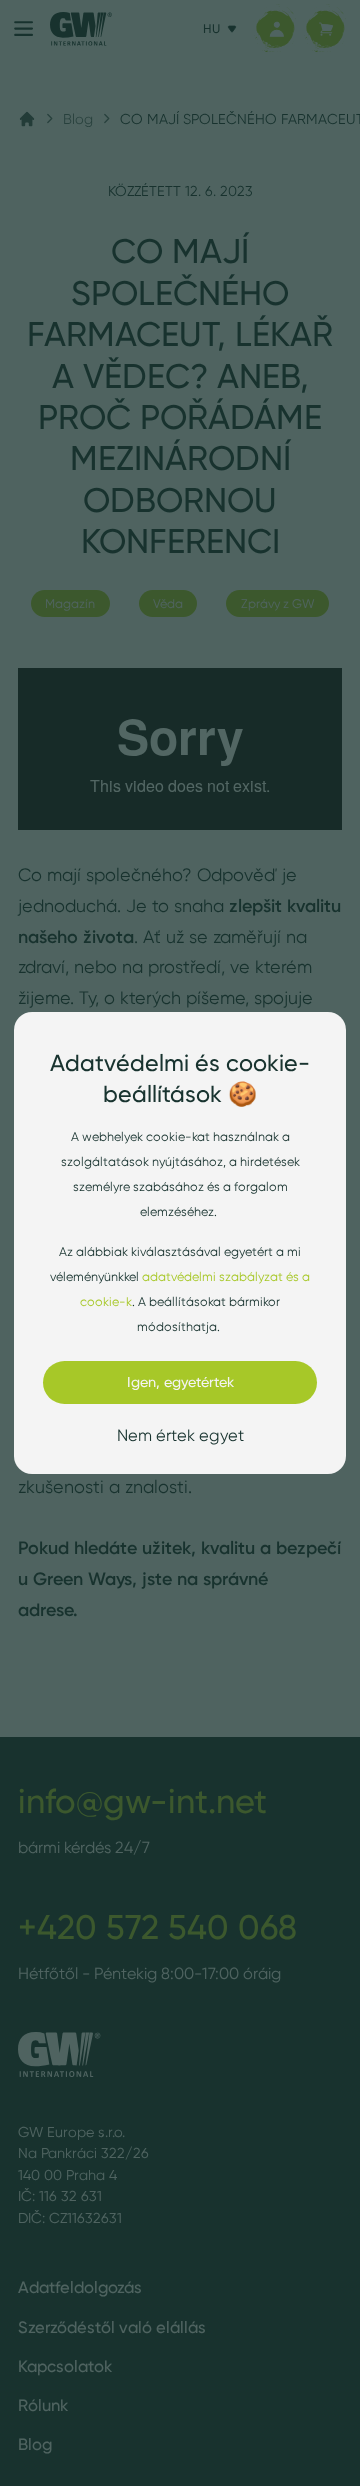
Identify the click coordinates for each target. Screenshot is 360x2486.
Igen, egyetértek (180, 1382)
